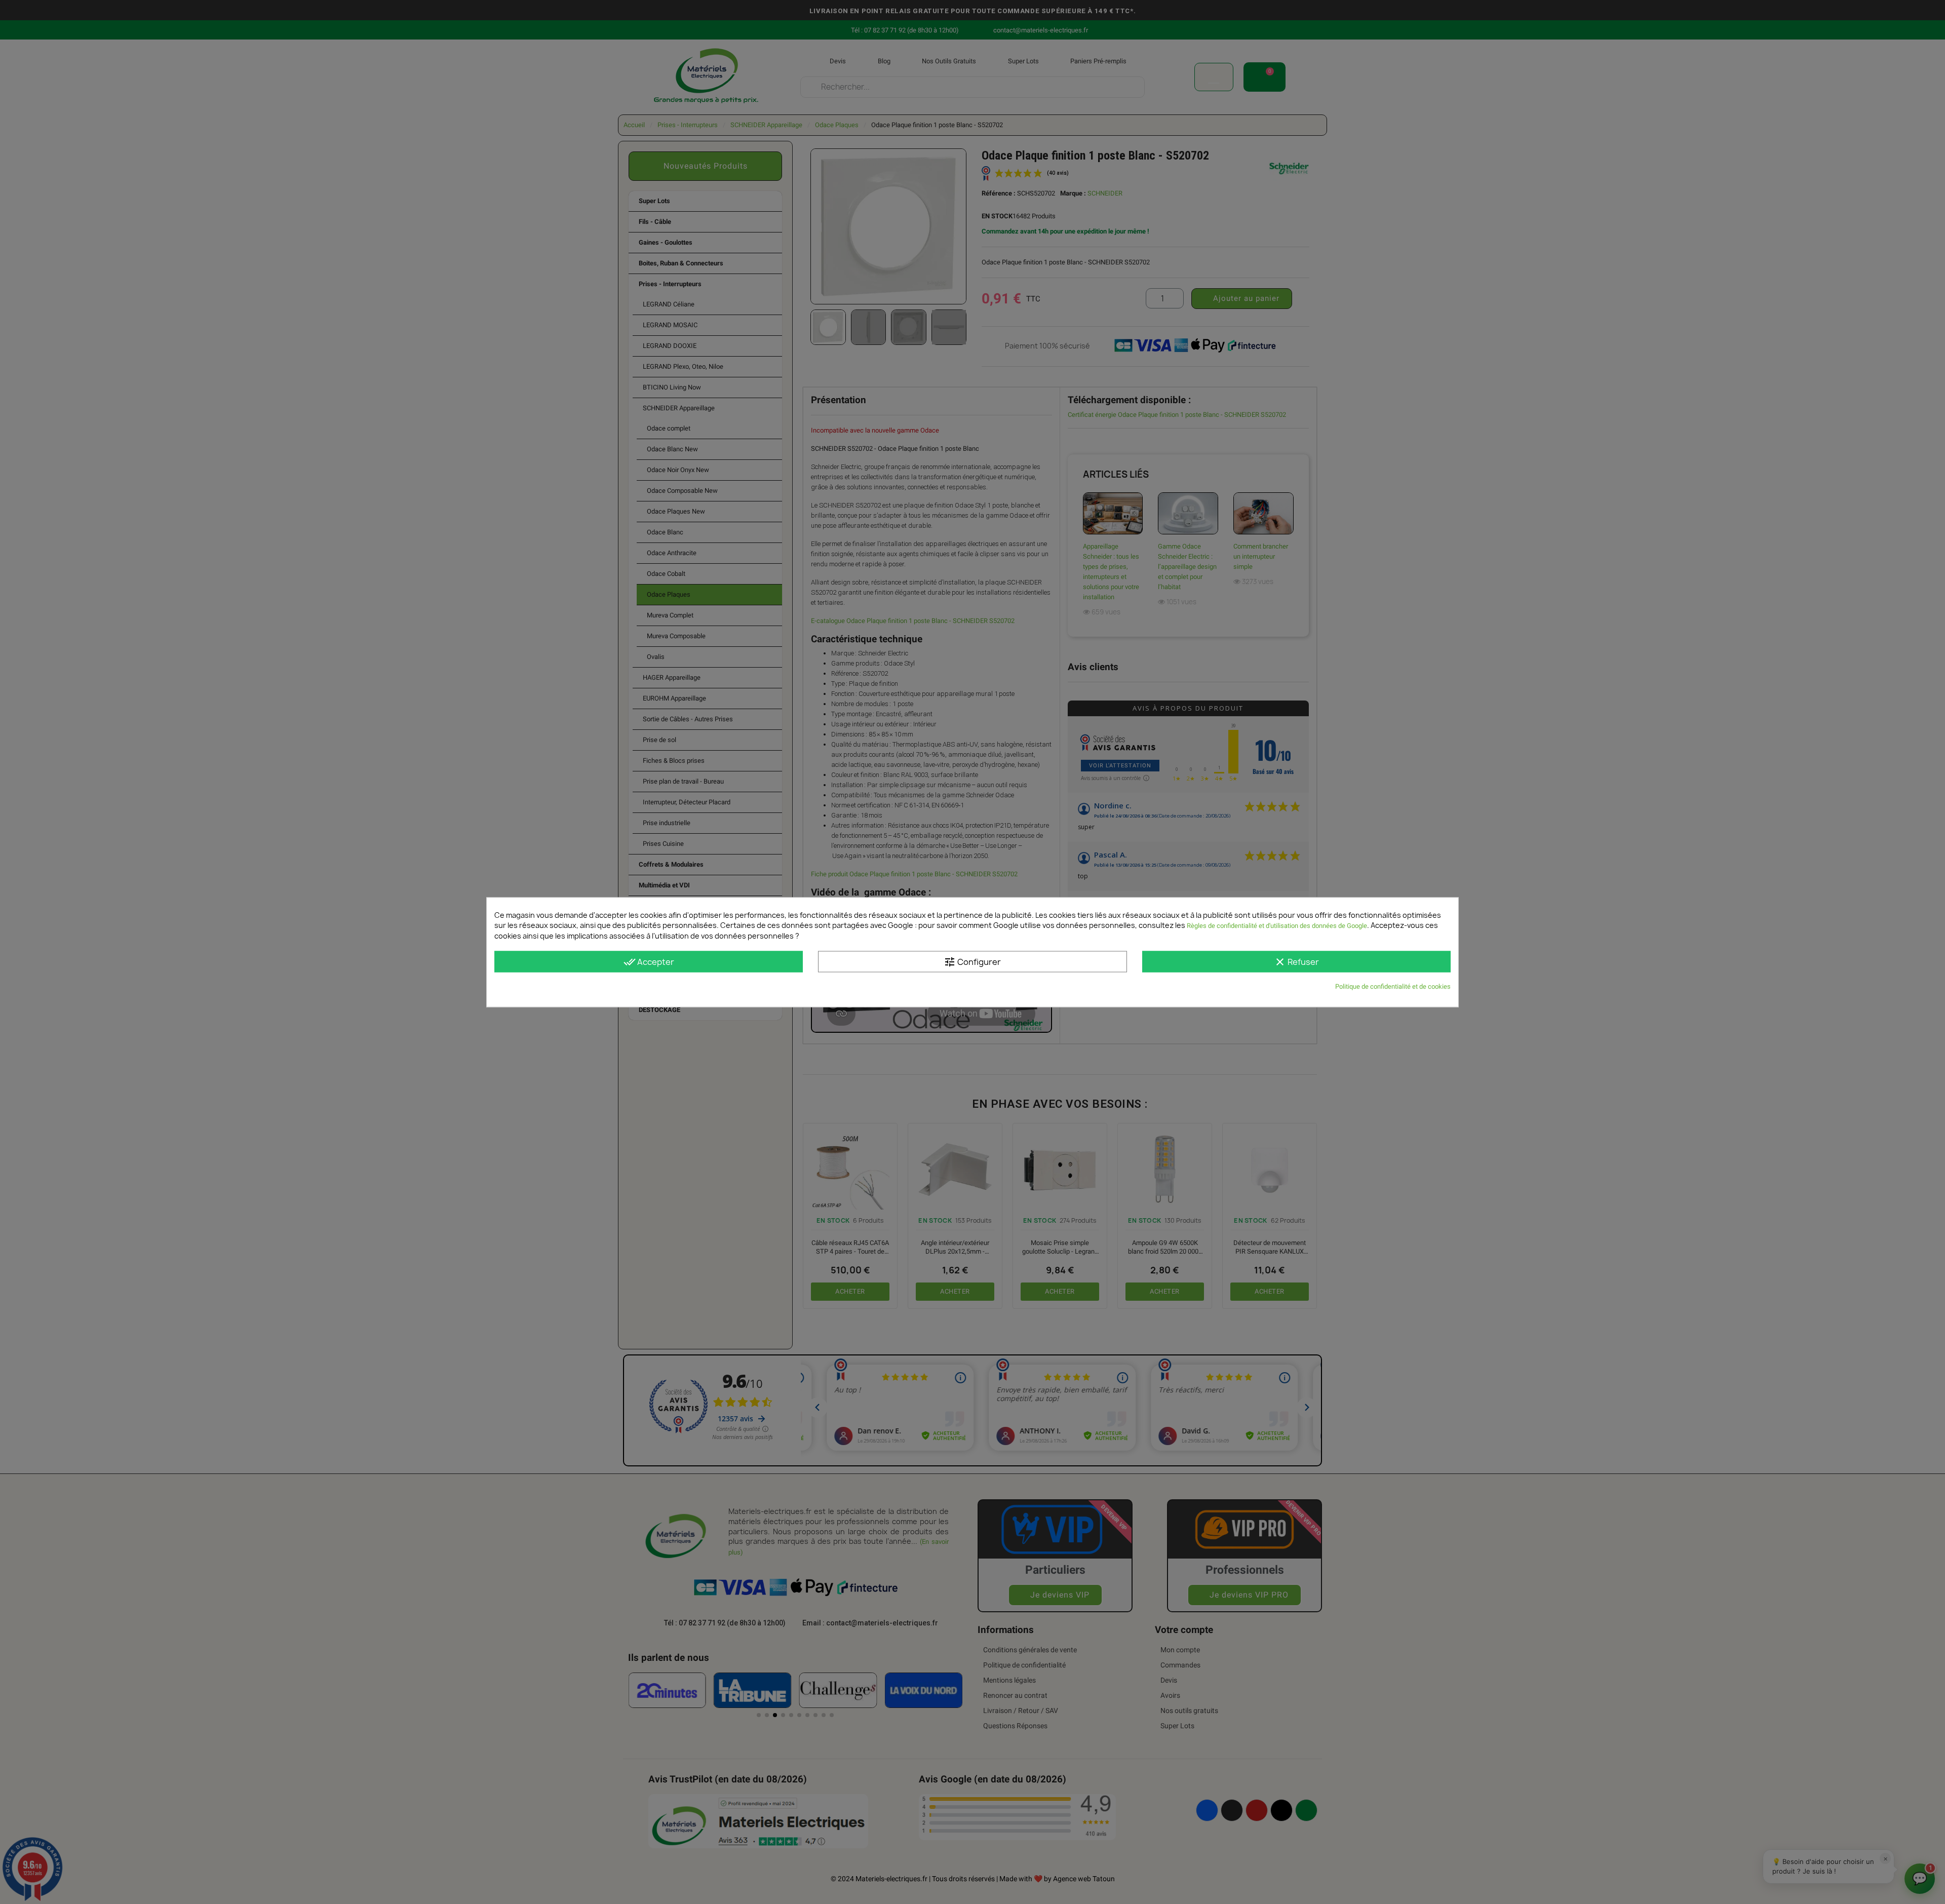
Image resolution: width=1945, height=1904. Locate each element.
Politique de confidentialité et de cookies (1393, 986)
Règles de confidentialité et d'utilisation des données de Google (1277, 925)
